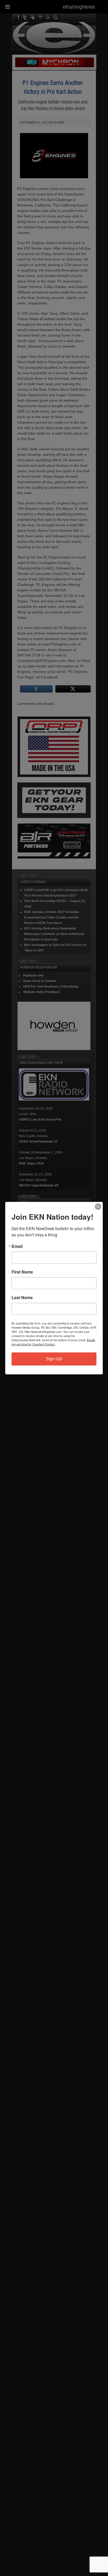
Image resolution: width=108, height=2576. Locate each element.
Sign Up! (54, 1359)
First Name (22, 1272)
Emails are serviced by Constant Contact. (53, 1342)
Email (17, 1246)
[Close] (98, 1207)
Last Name (22, 1298)
